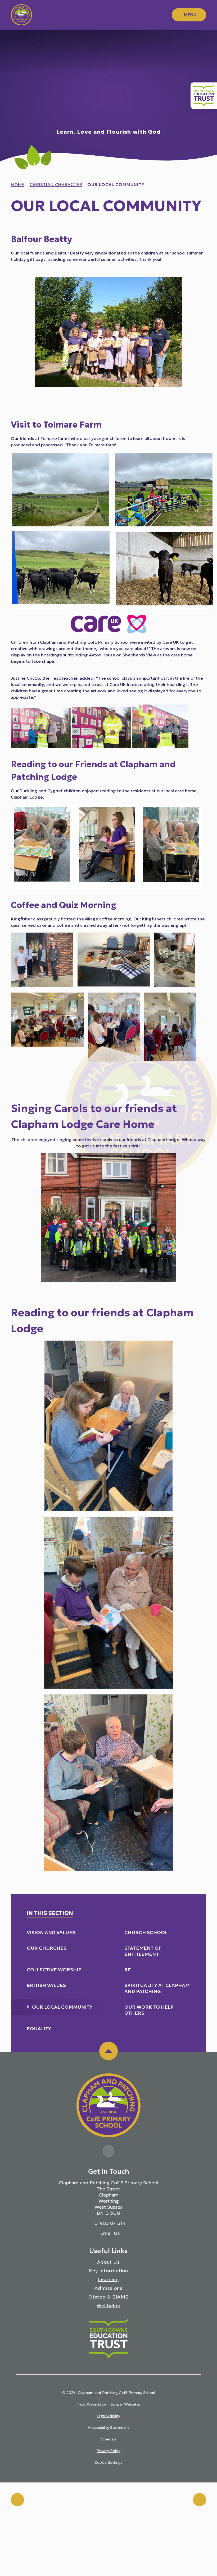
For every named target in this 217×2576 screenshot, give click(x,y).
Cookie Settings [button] (108, 2462)
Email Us (110, 2233)
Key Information (109, 2271)
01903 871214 (110, 2223)
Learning (108, 2279)
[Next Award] (200, 2500)
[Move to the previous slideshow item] (207, 68)
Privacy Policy (108, 2451)
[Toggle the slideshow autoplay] (207, 44)
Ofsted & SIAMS (108, 2297)
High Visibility (109, 2416)
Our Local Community (116, 184)
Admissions (108, 2288)
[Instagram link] (108, 2151)
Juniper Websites (125, 2404)
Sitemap (108, 2439)
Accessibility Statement (108, 2427)
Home (18, 184)
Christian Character (56, 184)
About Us (108, 2262)
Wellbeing (108, 2306)
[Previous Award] (17, 2500)
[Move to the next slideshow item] (207, 56)
